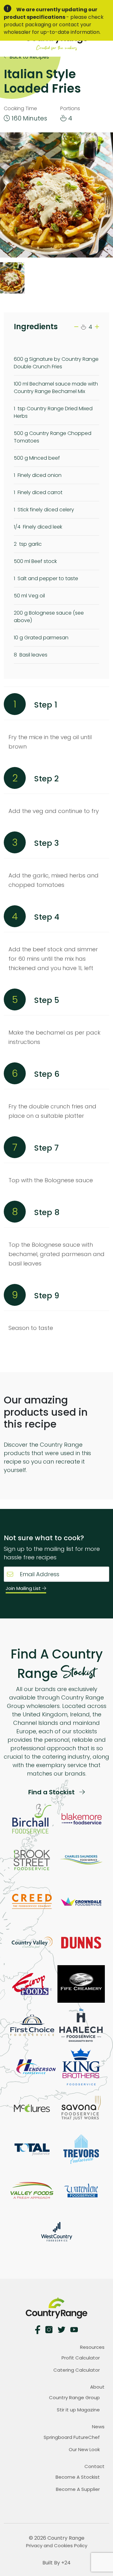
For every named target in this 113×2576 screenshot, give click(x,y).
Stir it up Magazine (78, 2410)
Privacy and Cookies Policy (57, 2545)
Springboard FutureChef (72, 2437)
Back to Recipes (29, 57)
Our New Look (84, 2449)
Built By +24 (56, 2563)
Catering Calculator (77, 2370)
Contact (94, 2466)
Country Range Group (74, 2397)
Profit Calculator (81, 2358)
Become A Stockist (78, 2477)
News (98, 2427)
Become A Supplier (78, 2489)
